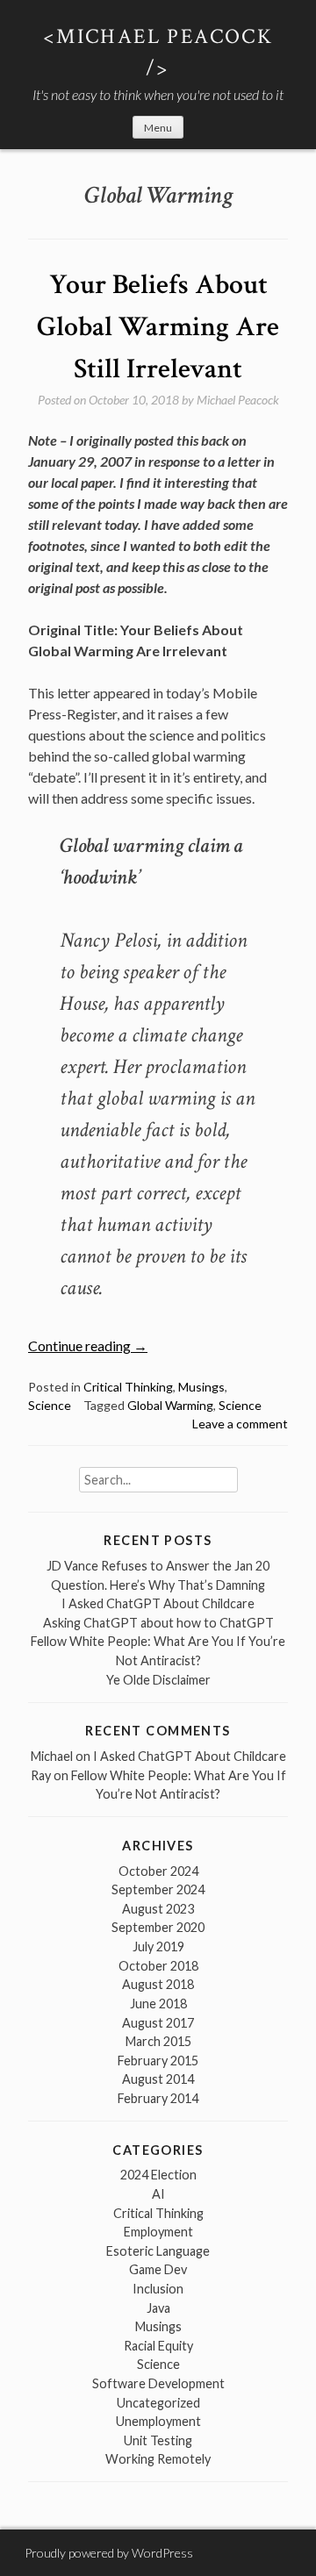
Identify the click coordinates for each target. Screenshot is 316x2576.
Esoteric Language (158, 2251)
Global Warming (170, 1405)
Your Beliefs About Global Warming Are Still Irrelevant (158, 327)
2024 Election (158, 2175)
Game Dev (158, 2269)
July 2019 (158, 1946)
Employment (158, 2232)
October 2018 (158, 1966)
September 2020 (158, 1927)
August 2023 (158, 1909)
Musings (201, 1387)
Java (158, 2308)
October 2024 (158, 1871)
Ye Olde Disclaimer (158, 1680)
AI (158, 2194)
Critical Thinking (128, 1387)
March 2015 (158, 2041)
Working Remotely (158, 2459)
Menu (158, 128)
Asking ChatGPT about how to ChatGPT (158, 1623)
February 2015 (158, 2061)
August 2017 (158, 2023)
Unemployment (158, 2421)
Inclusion (158, 2289)
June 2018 (158, 2004)
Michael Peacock (238, 400)
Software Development (158, 2383)
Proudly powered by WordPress (109, 2553)
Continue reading (88, 1345)
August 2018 (158, 1984)
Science (50, 1405)
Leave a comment (240, 1424)
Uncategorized (158, 2403)
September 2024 (158, 1889)
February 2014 (158, 2098)
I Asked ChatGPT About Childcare (158, 1603)
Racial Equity (158, 2346)
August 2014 (158, 2079)
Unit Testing (158, 2440)
